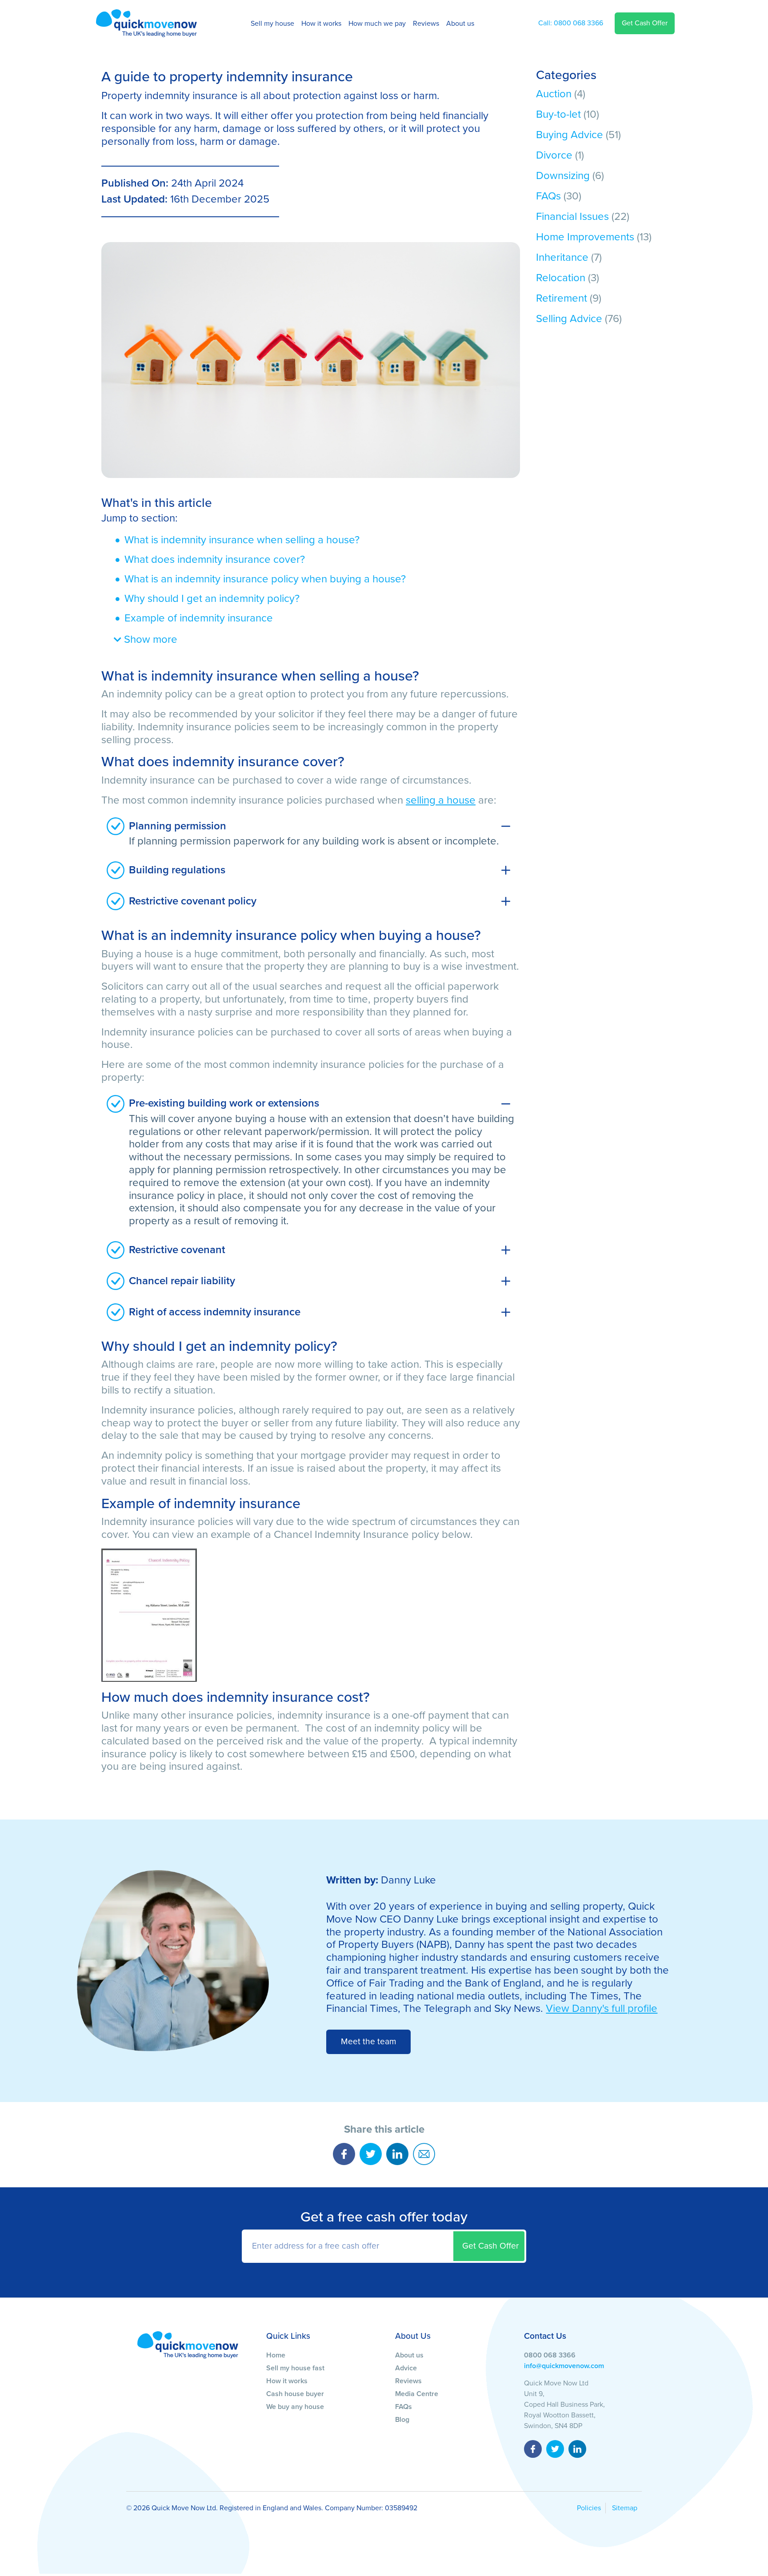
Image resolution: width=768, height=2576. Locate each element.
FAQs (548, 196)
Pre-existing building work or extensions (224, 1103)
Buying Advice (570, 135)
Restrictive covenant (177, 1250)
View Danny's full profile (602, 2009)
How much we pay (377, 24)
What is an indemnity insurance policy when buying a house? (265, 579)
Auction (554, 94)
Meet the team (369, 2041)
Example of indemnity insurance (199, 618)
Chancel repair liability (182, 1281)
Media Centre (417, 2394)
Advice (406, 2368)
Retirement (562, 298)
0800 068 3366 (571, 23)
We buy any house (295, 2407)
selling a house (441, 800)
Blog (402, 2420)
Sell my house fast (295, 2368)
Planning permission (179, 826)
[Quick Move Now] (188, 2345)
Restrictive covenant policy (193, 901)
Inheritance (562, 257)
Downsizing (563, 176)
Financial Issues (572, 217)
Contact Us (545, 2336)
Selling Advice (569, 319)
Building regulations (177, 870)
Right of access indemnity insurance (215, 1312)
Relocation (561, 278)
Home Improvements (585, 237)
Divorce (554, 155)
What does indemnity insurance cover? (215, 559)
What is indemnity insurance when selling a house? (242, 540)
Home (276, 2355)
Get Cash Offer (645, 23)
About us (460, 24)
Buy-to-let (558, 114)
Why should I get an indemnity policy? (212, 599)
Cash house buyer (295, 2394)
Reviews (426, 24)
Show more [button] (149, 639)
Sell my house (272, 24)
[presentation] (384, 2246)
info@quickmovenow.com (564, 2366)
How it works (321, 24)
